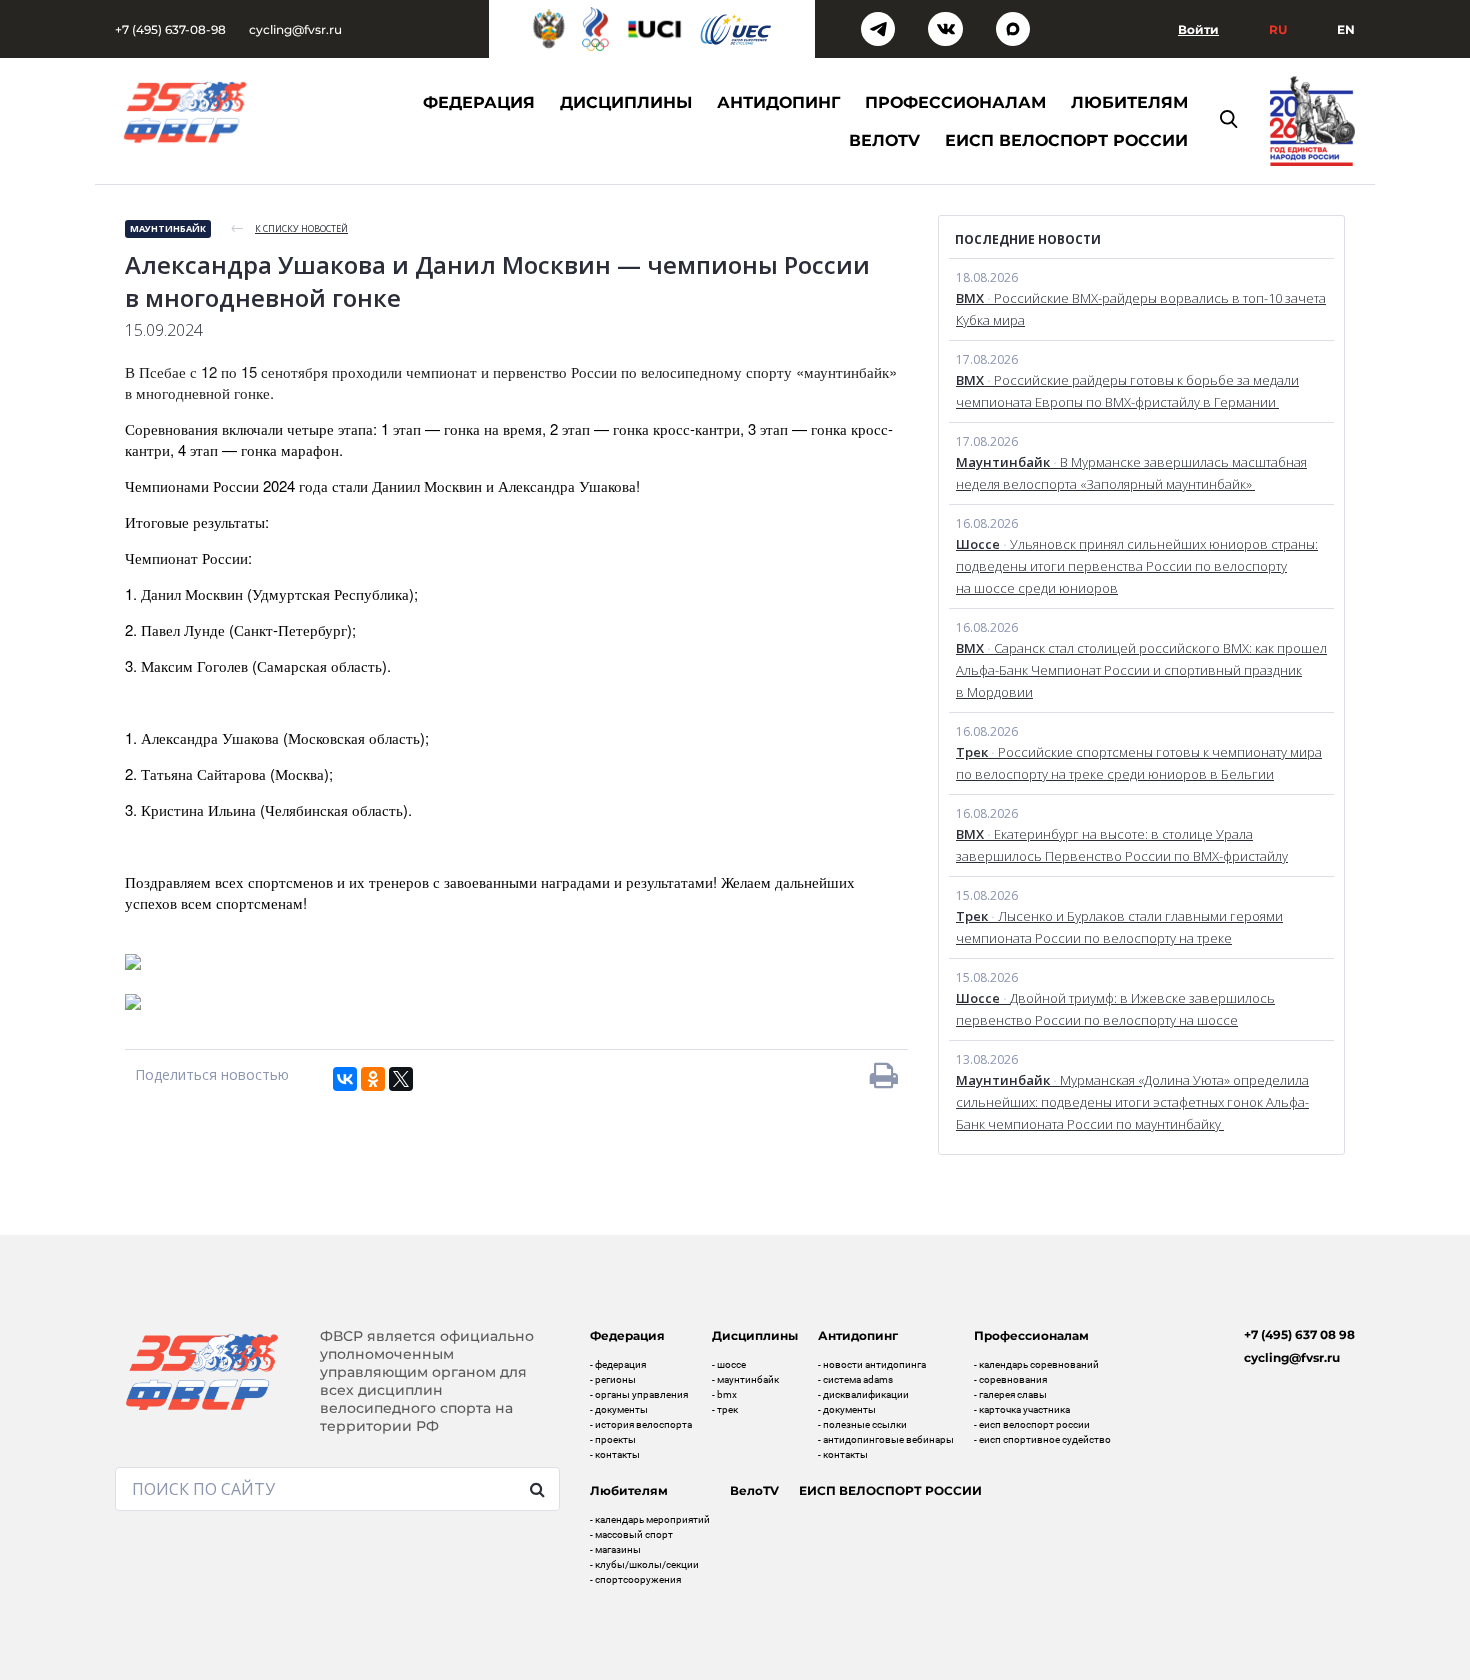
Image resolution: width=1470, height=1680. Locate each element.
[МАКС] (1013, 29)
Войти (1198, 29)
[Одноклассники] (373, 1079)
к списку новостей (301, 228)
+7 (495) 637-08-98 (170, 29)
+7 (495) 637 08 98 (1299, 1334)
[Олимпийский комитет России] (595, 29)
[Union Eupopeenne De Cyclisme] (736, 29)
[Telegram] (878, 29)
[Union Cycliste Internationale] (655, 29)
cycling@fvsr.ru (295, 29)
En (1346, 29)
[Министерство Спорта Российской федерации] (549, 29)
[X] (401, 1079)
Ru (1278, 29)
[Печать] (884, 1075)
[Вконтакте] (945, 29)
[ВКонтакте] (345, 1079)
